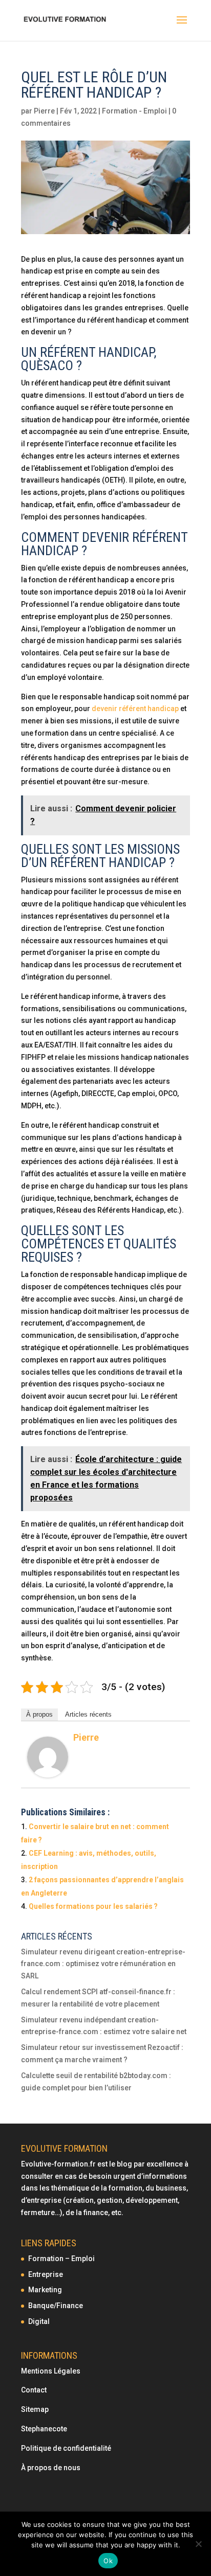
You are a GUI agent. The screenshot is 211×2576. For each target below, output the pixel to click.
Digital (39, 2321)
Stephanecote (44, 2429)
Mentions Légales (51, 2371)
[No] (198, 2544)
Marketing (45, 2290)
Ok (108, 2561)
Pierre (44, 111)
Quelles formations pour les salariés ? (93, 1906)
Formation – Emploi (61, 2259)
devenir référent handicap (135, 709)
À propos (39, 1714)
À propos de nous (51, 2468)
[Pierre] (48, 1771)
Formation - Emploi (134, 111)
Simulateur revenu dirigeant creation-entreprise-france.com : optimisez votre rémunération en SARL (103, 1964)
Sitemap (35, 2409)
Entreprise (46, 2274)
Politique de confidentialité (67, 2448)
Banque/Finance (56, 2306)
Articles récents (88, 1714)
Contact (34, 2390)
